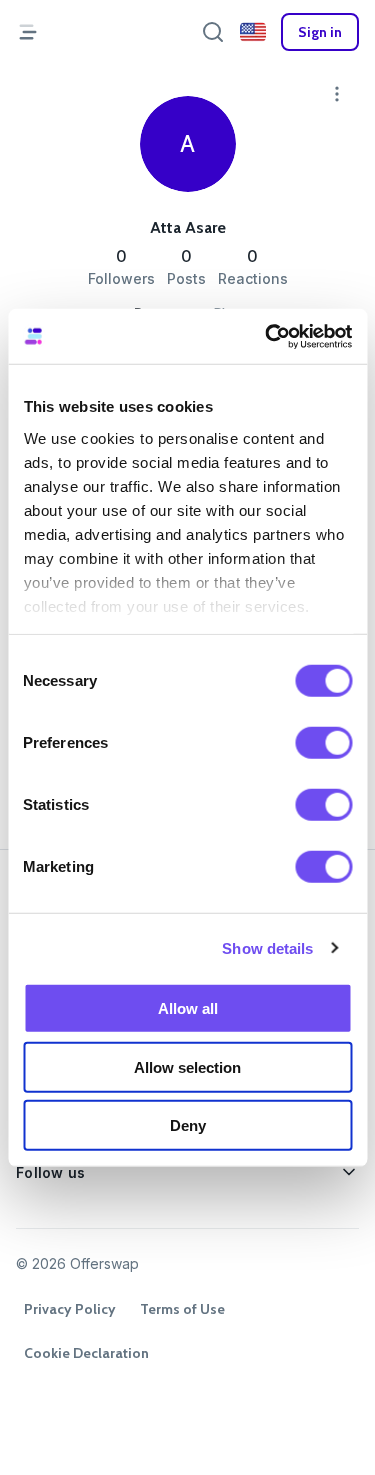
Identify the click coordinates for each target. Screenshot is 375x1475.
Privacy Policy (70, 1309)
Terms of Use (182, 1309)
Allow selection (187, 1066)
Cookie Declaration (86, 1353)
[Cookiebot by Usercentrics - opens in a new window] (267, 336)
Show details (267, 947)
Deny (188, 1125)
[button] (253, 32)
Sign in (320, 32)
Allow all (188, 1008)
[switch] (323, 743)
